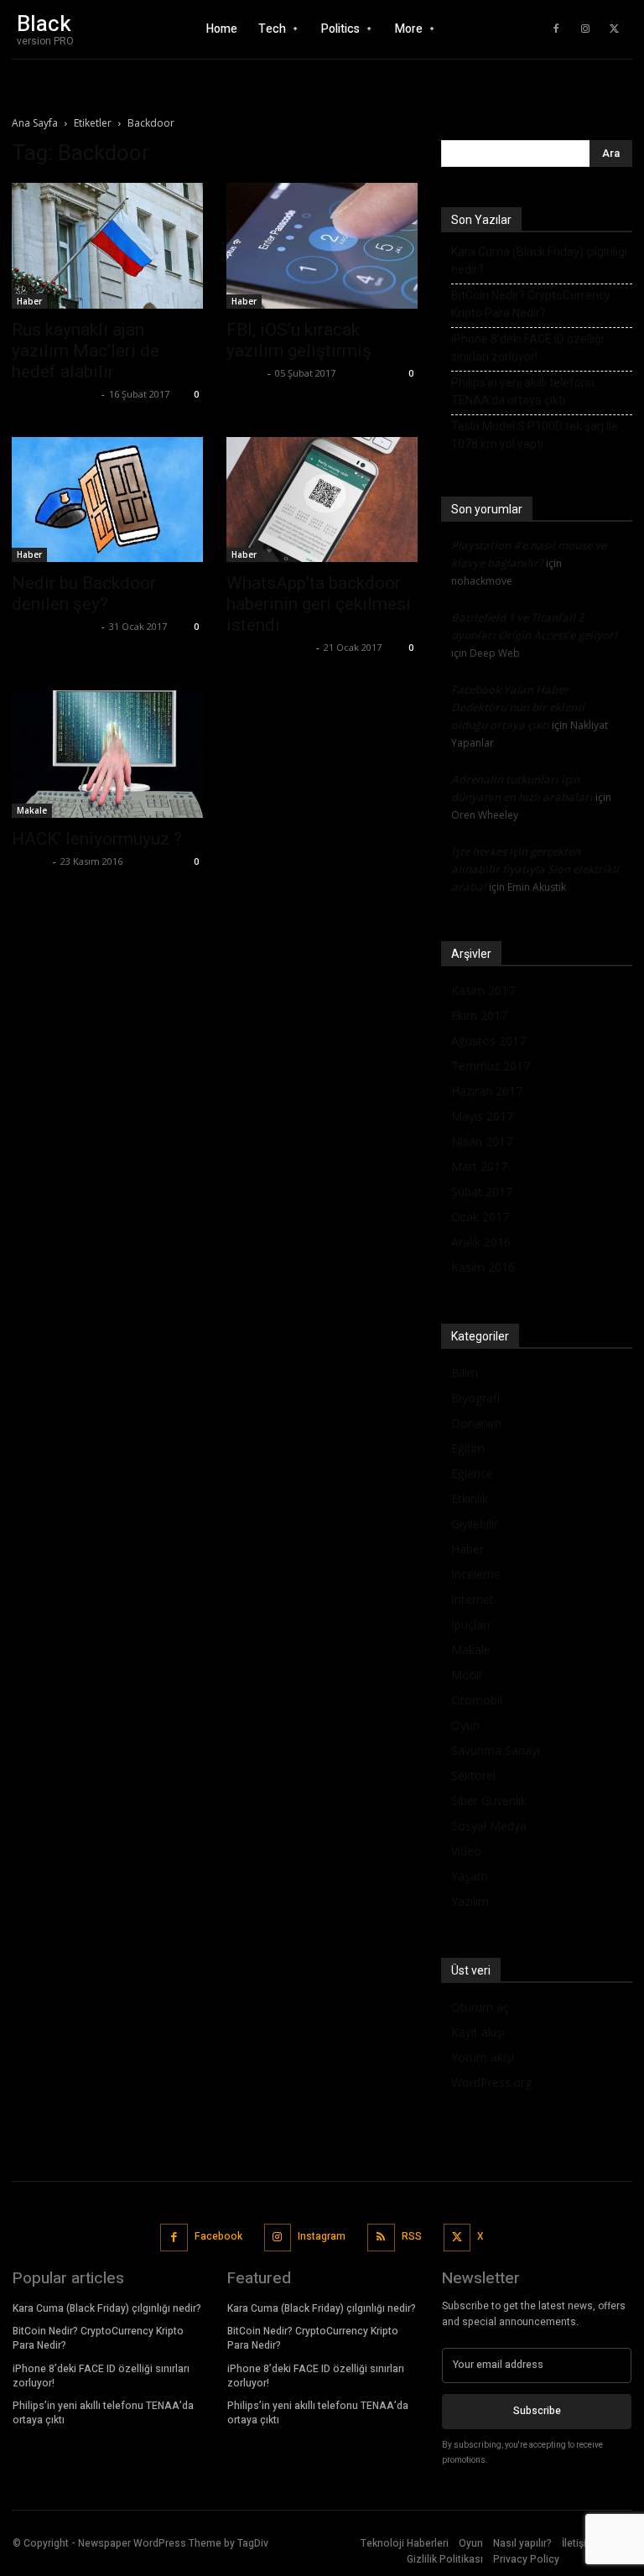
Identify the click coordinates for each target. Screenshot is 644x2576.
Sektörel (473, 1775)
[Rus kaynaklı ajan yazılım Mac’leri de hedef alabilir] (107, 246)
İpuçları (470, 1624)
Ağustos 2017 (488, 1041)
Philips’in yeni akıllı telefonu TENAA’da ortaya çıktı (523, 391)
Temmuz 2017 (491, 1066)
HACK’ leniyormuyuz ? (97, 839)
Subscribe (537, 2411)
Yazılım (470, 1901)
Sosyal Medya (489, 1826)
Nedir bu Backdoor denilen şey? (84, 593)
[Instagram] (585, 29)
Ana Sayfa (35, 123)
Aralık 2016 (481, 1242)
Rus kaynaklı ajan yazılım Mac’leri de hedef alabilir (86, 351)
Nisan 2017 (482, 1141)
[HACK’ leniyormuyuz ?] (107, 754)
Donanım (476, 1423)
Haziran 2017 (487, 1091)
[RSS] (381, 2238)
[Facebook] (556, 29)
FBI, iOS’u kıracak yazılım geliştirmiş (299, 340)
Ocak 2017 (480, 1217)
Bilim (465, 1373)
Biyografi (475, 1398)
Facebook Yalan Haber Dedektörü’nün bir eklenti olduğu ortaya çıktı (518, 707)
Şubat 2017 (482, 1192)
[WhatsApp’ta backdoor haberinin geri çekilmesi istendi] (322, 500)
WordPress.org (491, 2082)
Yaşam (470, 1876)
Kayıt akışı (478, 2032)
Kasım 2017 (483, 990)
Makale (32, 810)
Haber (29, 301)
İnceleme (476, 1574)
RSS (412, 2236)
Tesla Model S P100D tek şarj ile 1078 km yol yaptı (535, 435)
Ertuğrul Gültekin (55, 394)
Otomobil (477, 1700)
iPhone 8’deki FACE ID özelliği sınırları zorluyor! (527, 348)
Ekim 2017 (479, 1015)
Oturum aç (480, 2007)
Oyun (465, 1725)
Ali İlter (245, 373)
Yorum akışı (483, 2057)
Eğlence (472, 1473)
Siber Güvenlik (489, 1801)
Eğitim (468, 1448)
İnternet (473, 1599)
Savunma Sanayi (496, 1750)
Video (466, 1851)
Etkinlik (470, 1499)
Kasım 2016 (483, 1267)
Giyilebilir (475, 1524)
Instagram (322, 2236)
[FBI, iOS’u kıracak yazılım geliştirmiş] (322, 246)
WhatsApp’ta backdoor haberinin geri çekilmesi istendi (319, 604)
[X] (615, 29)
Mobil (466, 1675)
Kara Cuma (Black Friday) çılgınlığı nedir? (539, 260)
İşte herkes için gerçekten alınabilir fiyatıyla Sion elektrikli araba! (535, 869)
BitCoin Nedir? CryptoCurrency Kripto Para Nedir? (531, 304)
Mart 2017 (479, 1166)
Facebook (218, 2236)
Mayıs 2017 (482, 1116)
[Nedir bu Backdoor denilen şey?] (107, 500)
